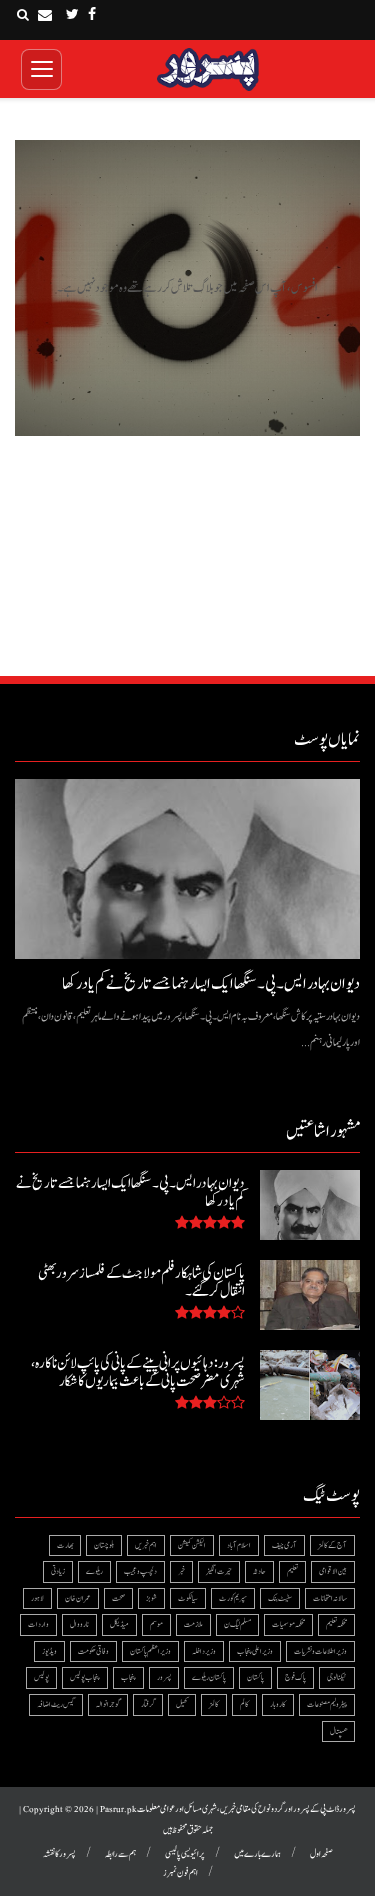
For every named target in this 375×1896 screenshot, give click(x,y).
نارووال (79, 1624)
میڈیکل (119, 1624)
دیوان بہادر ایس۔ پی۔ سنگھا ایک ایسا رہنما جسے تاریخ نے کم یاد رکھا (211, 984)
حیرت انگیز (219, 1571)
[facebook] (92, 15)
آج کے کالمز (332, 1545)
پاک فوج (295, 1677)
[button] (23, 14)
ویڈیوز (49, 1651)
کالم (244, 1704)
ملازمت (193, 1624)
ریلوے (94, 1571)
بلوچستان (104, 1545)
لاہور (37, 1598)
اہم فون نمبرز (180, 1873)
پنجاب (128, 1677)
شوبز (151, 1598)
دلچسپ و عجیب (140, 1571)
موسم (156, 1624)
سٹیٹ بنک (280, 1598)
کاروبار (278, 1704)
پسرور (164, 1677)
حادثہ (259, 1571)
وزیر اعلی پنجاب (255, 1651)
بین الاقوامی (333, 1571)
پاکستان (255, 1677)
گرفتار (148, 1704)
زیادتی (58, 1571)
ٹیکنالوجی (337, 1677)
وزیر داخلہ (204, 1651)
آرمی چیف (284, 1545)
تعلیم (292, 1571)
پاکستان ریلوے (209, 1677)
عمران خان (78, 1598)
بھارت (65, 1545)
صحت (118, 1598)
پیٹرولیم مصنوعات (327, 1704)
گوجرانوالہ (108, 1704)
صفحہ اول (321, 1854)
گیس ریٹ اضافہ (56, 1704)
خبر (181, 1571)
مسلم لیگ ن (237, 1624)
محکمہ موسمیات (288, 1624)
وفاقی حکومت (93, 1651)
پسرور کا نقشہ (59, 1854)
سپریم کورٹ (233, 1598)
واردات (38, 1624)
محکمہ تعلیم (336, 1624)
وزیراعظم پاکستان (150, 1651)
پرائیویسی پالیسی (185, 1854)
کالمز (214, 1704)
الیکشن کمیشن (192, 1545)
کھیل (182, 1704)
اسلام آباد (239, 1545)
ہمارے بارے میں (257, 1854)
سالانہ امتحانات (330, 1598)
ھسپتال (338, 1731)
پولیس (41, 1677)
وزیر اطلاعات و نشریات (320, 1651)
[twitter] (72, 15)
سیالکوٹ (188, 1598)
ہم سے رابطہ (120, 1854)
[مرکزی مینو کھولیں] (41, 69)
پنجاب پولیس (85, 1677)
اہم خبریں (146, 1545)
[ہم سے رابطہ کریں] (45, 15)
